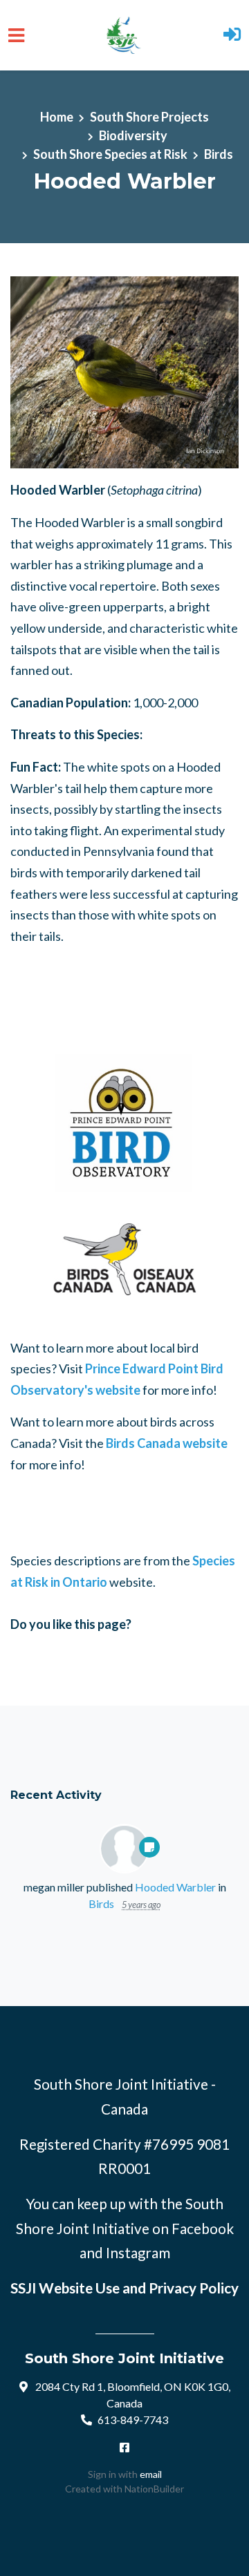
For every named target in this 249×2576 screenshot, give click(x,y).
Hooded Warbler (175, 1887)
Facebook (203, 2229)
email (151, 2474)
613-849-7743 (133, 2420)
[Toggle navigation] (16, 36)
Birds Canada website (167, 1443)
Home (57, 117)
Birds (219, 154)
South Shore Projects (149, 117)
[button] (232, 36)
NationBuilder (154, 2489)
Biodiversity (133, 135)
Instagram (138, 2253)
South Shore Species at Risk (110, 154)
